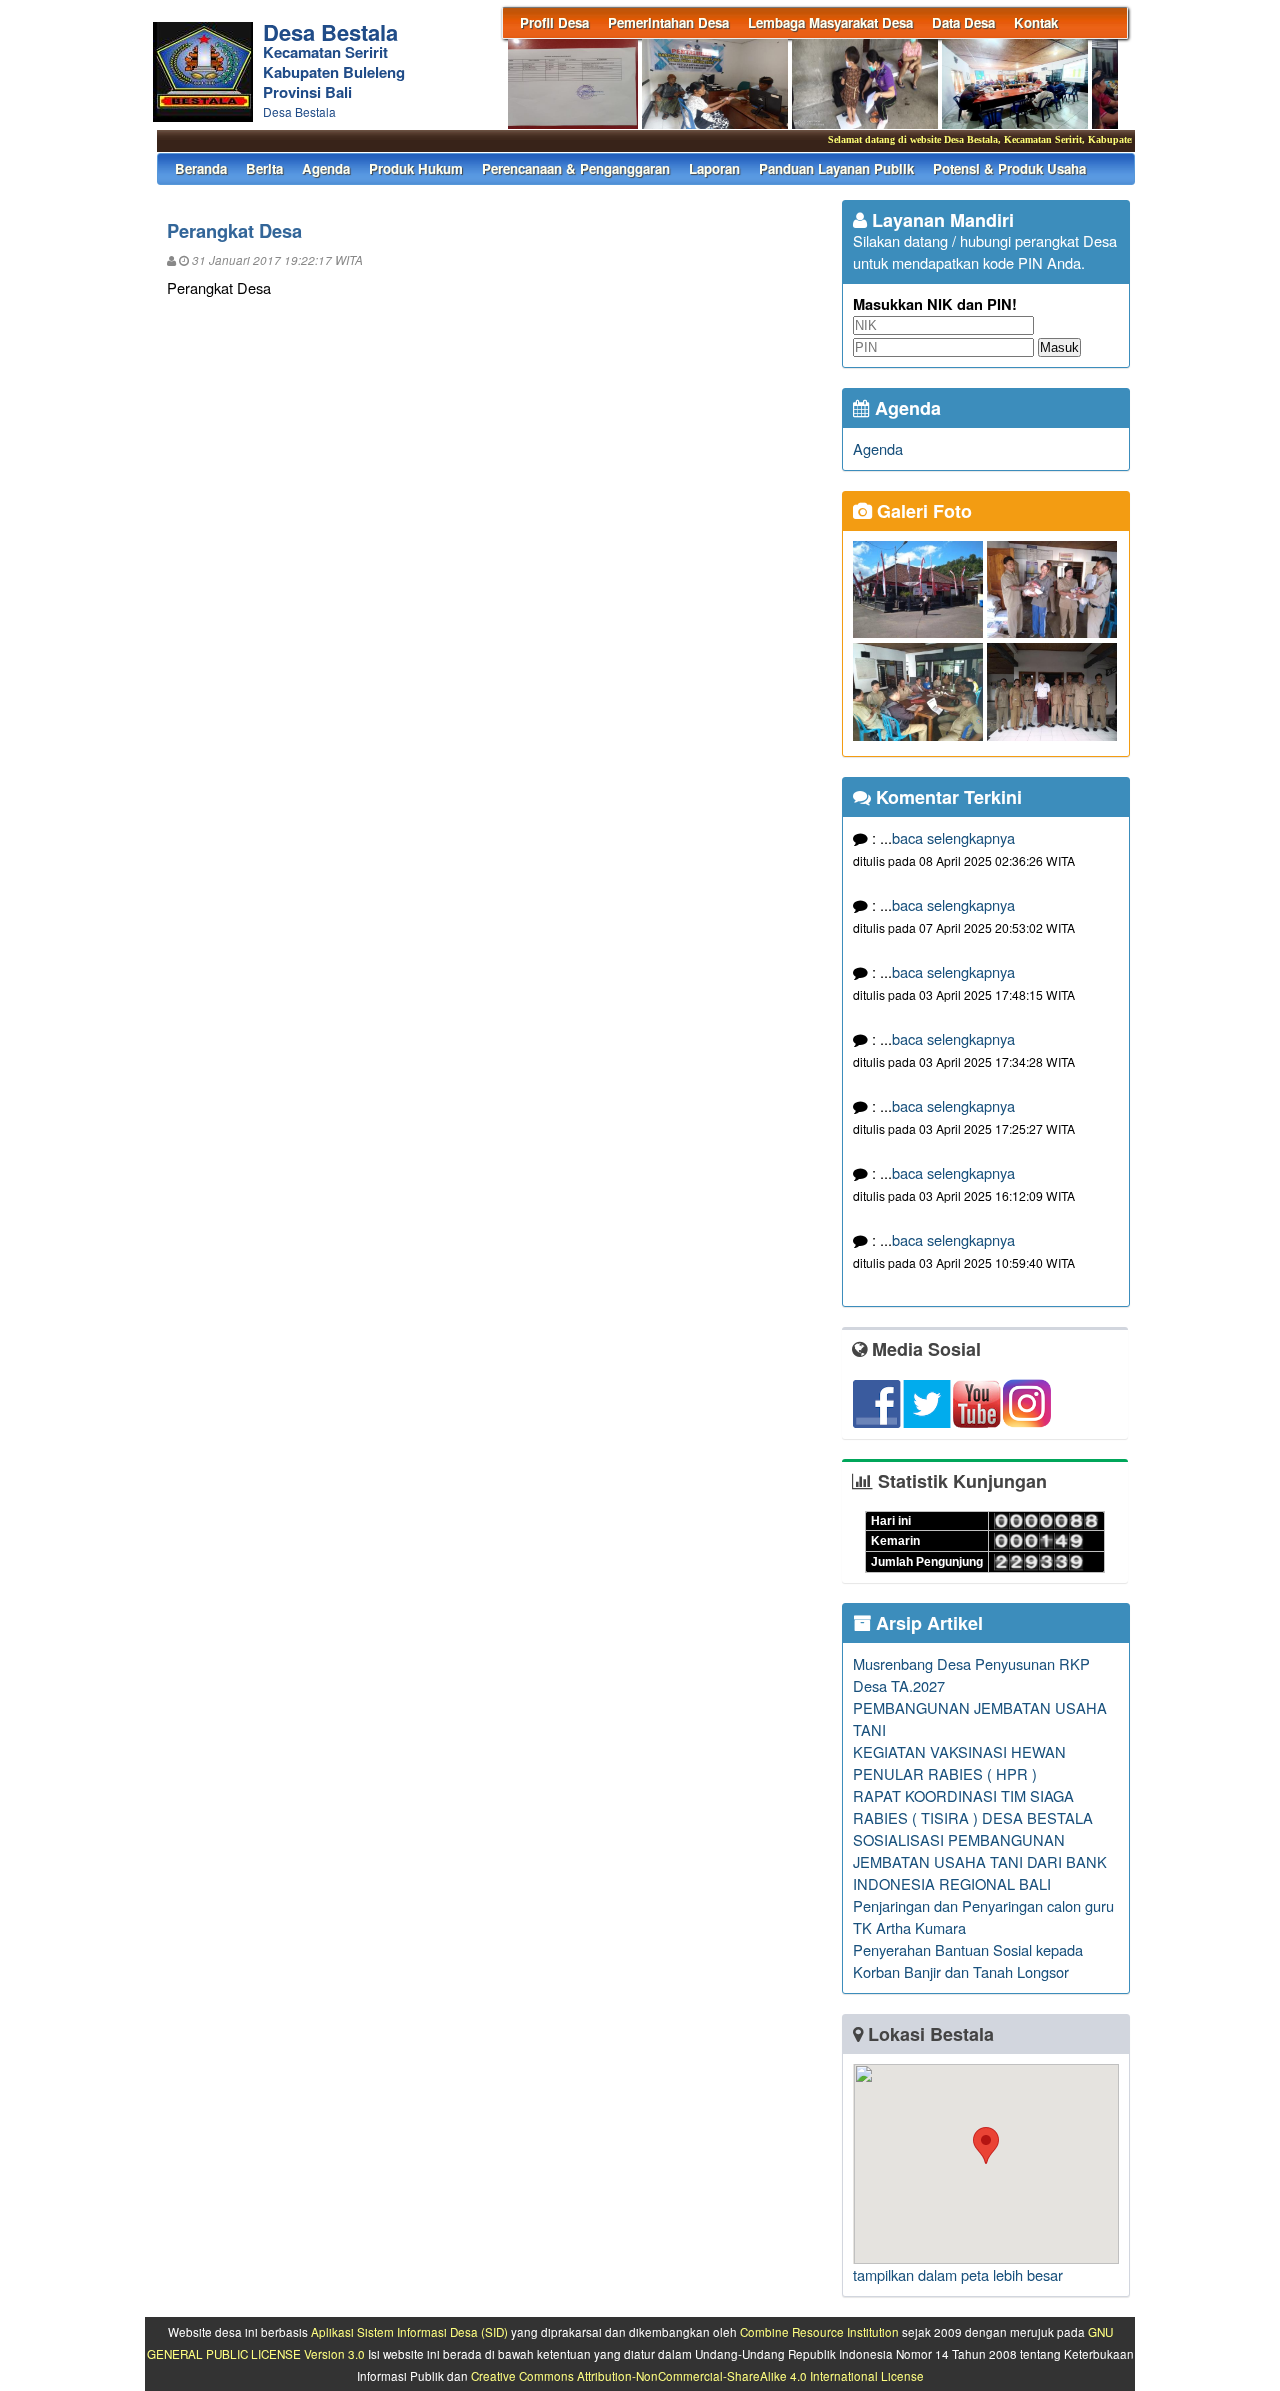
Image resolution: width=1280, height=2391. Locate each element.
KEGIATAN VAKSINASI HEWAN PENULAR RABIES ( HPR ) (959, 1762)
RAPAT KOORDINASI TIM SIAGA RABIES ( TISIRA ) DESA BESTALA (973, 1806)
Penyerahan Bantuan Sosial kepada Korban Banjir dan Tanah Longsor (968, 1960)
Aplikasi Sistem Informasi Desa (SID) (409, 2332)
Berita (264, 168)
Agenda (326, 168)
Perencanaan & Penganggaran (576, 168)
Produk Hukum (416, 168)
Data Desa (963, 22)
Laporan (714, 168)
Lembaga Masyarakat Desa (830, 22)
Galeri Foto (922, 511)
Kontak (1036, 22)
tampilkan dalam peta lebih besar (958, 2274)
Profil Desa (554, 22)
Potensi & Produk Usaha (1009, 168)
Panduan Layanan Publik (836, 168)
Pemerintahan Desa (668, 22)
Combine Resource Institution (819, 2332)
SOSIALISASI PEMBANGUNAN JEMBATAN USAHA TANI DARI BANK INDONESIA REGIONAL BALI (980, 1861)
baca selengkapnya (953, 837)
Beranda (201, 168)
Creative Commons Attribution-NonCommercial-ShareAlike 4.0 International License (697, 2376)
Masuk (1059, 347)
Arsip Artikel (927, 1623)
